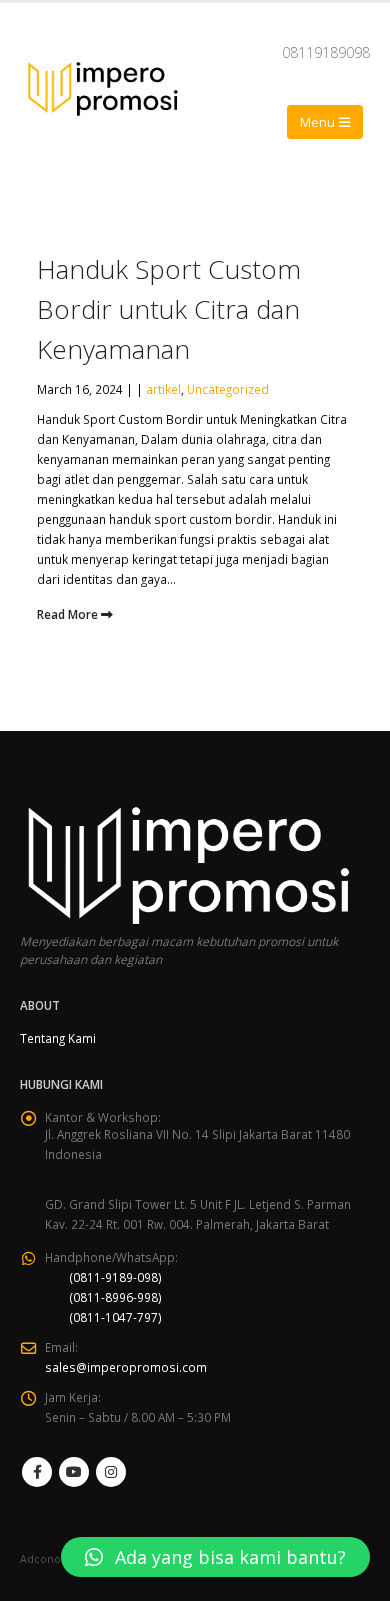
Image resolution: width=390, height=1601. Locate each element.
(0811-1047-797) (116, 1317)
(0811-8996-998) (116, 1297)
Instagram (111, 1472)
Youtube (74, 1472)
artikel (163, 389)
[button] (215, 1557)
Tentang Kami (58, 1038)
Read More (69, 614)
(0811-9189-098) (116, 1277)
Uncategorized (228, 389)
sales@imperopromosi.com (126, 1367)
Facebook (37, 1472)
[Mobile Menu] (325, 122)
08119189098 (326, 52)
